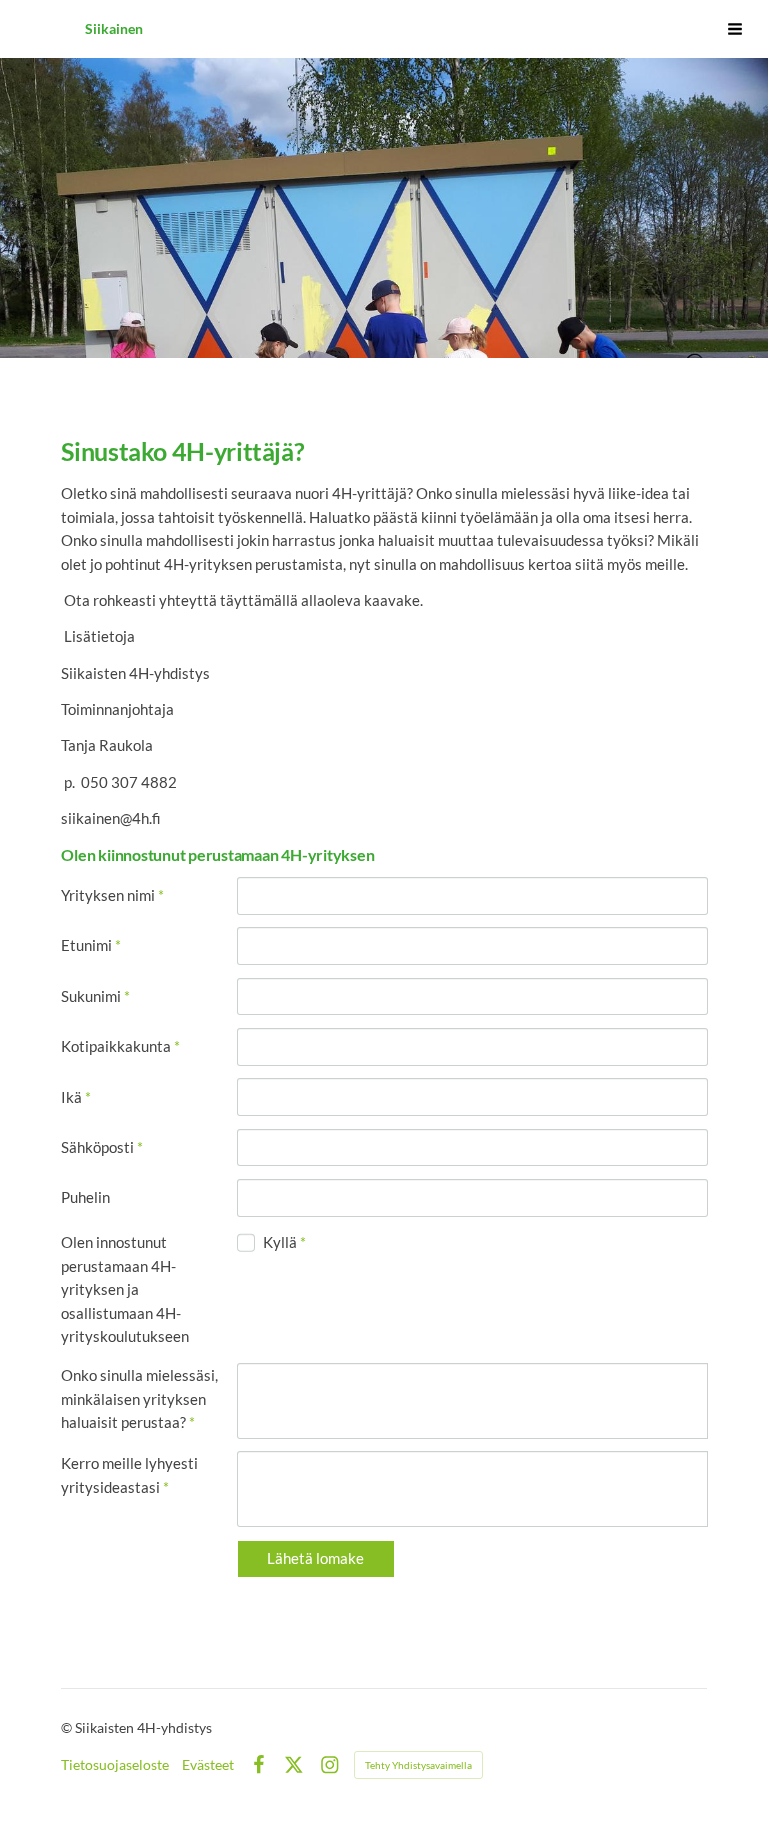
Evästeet (208, 1765)
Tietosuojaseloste (115, 1765)
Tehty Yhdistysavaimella (418, 1765)
